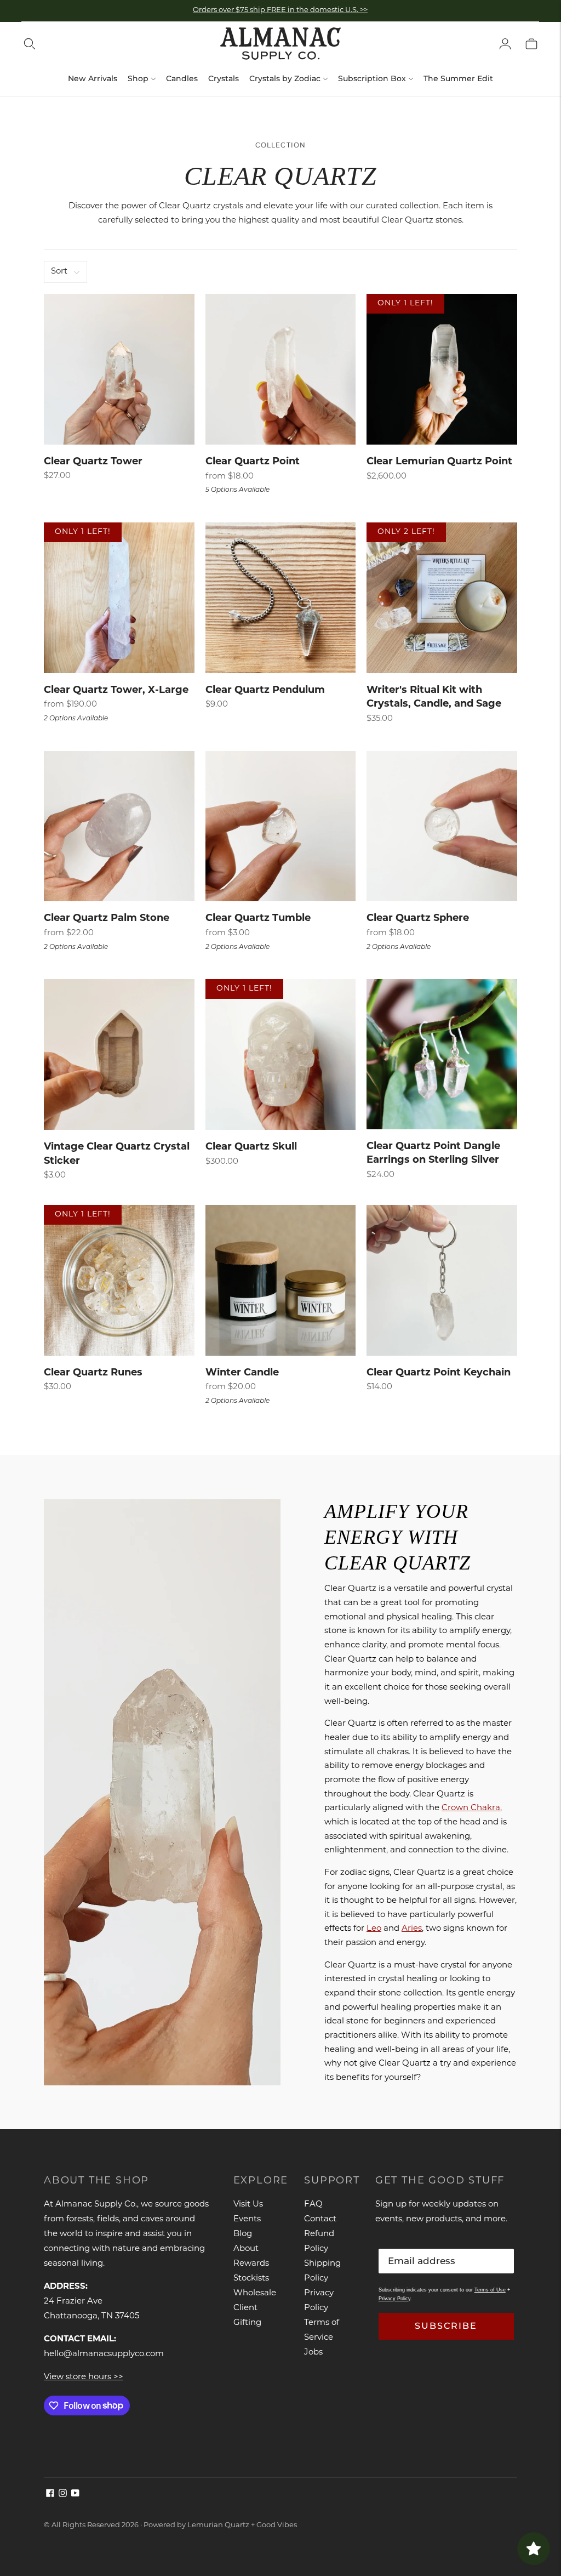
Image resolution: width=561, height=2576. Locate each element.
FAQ (313, 2205)
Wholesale (255, 2293)
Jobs (313, 2353)
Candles (182, 78)
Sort (59, 272)
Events (247, 2219)
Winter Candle (242, 1373)
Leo (374, 1929)
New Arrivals (93, 78)
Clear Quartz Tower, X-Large (116, 691)
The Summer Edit (458, 78)
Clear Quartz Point (253, 462)
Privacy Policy (394, 2299)
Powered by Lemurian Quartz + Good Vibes (220, 2525)
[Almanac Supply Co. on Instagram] (63, 2495)
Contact (320, 2219)
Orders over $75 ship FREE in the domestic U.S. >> (280, 10)
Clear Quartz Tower (93, 462)
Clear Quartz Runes (93, 1373)
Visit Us (248, 2205)
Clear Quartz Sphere (418, 919)
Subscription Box (372, 78)
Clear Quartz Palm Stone (107, 919)
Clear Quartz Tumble (258, 919)
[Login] (505, 44)
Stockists (251, 2279)
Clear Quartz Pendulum (265, 691)
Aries (412, 1929)
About (246, 2249)
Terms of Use (490, 2290)
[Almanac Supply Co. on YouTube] (75, 2495)
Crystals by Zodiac (285, 78)
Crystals (224, 78)
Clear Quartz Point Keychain (439, 1373)
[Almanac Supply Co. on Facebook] (50, 2495)
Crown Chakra (471, 1809)
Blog (243, 2234)
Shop (138, 78)
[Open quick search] (30, 44)
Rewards (251, 2264)
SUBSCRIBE (446, 2326)
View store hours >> (84, 2377)
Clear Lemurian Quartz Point (439, 462)
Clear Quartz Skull (251, 1147)
